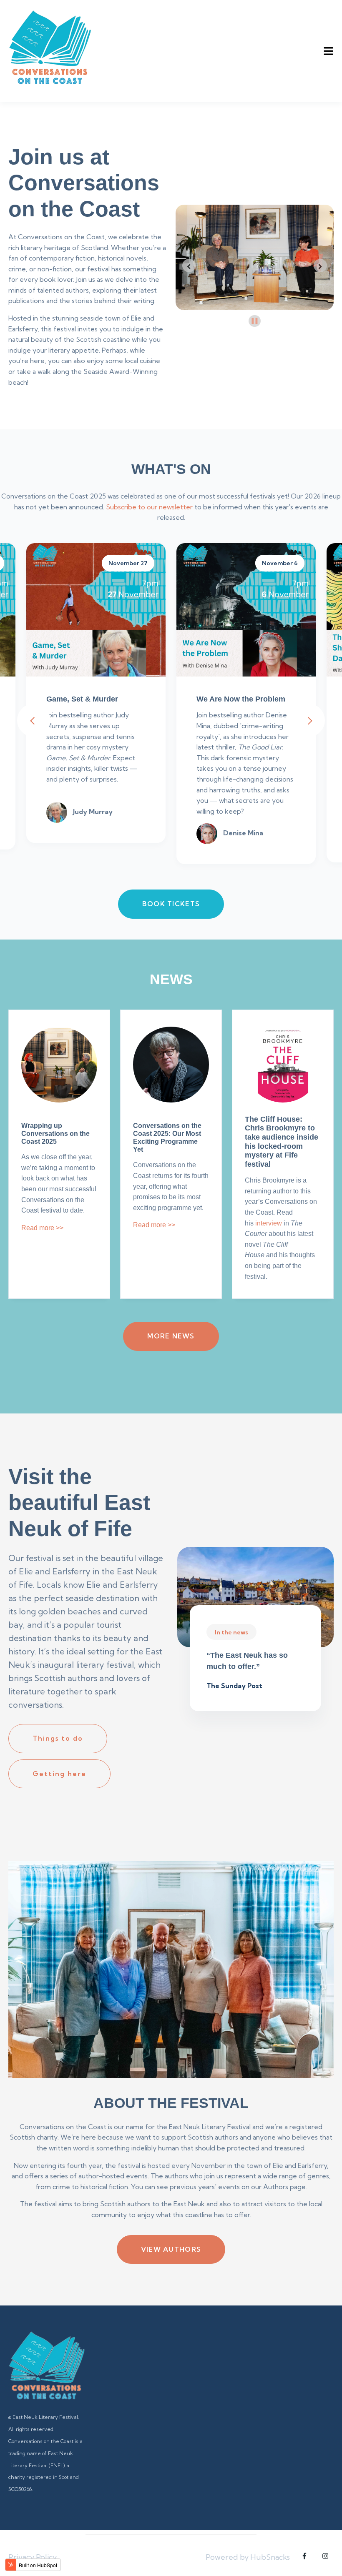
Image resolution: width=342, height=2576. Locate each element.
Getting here (59, 1774)
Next (308, 720)
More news (171, 1336)
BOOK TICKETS (171, 904)
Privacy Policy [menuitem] (33, 2557)
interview (269, 1223)
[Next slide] (320, 266)
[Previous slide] (189, 266)
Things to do (58, 1738)
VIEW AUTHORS (171, 2249)
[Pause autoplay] (255, 321)
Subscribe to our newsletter (149, 507)
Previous (34, 720)
